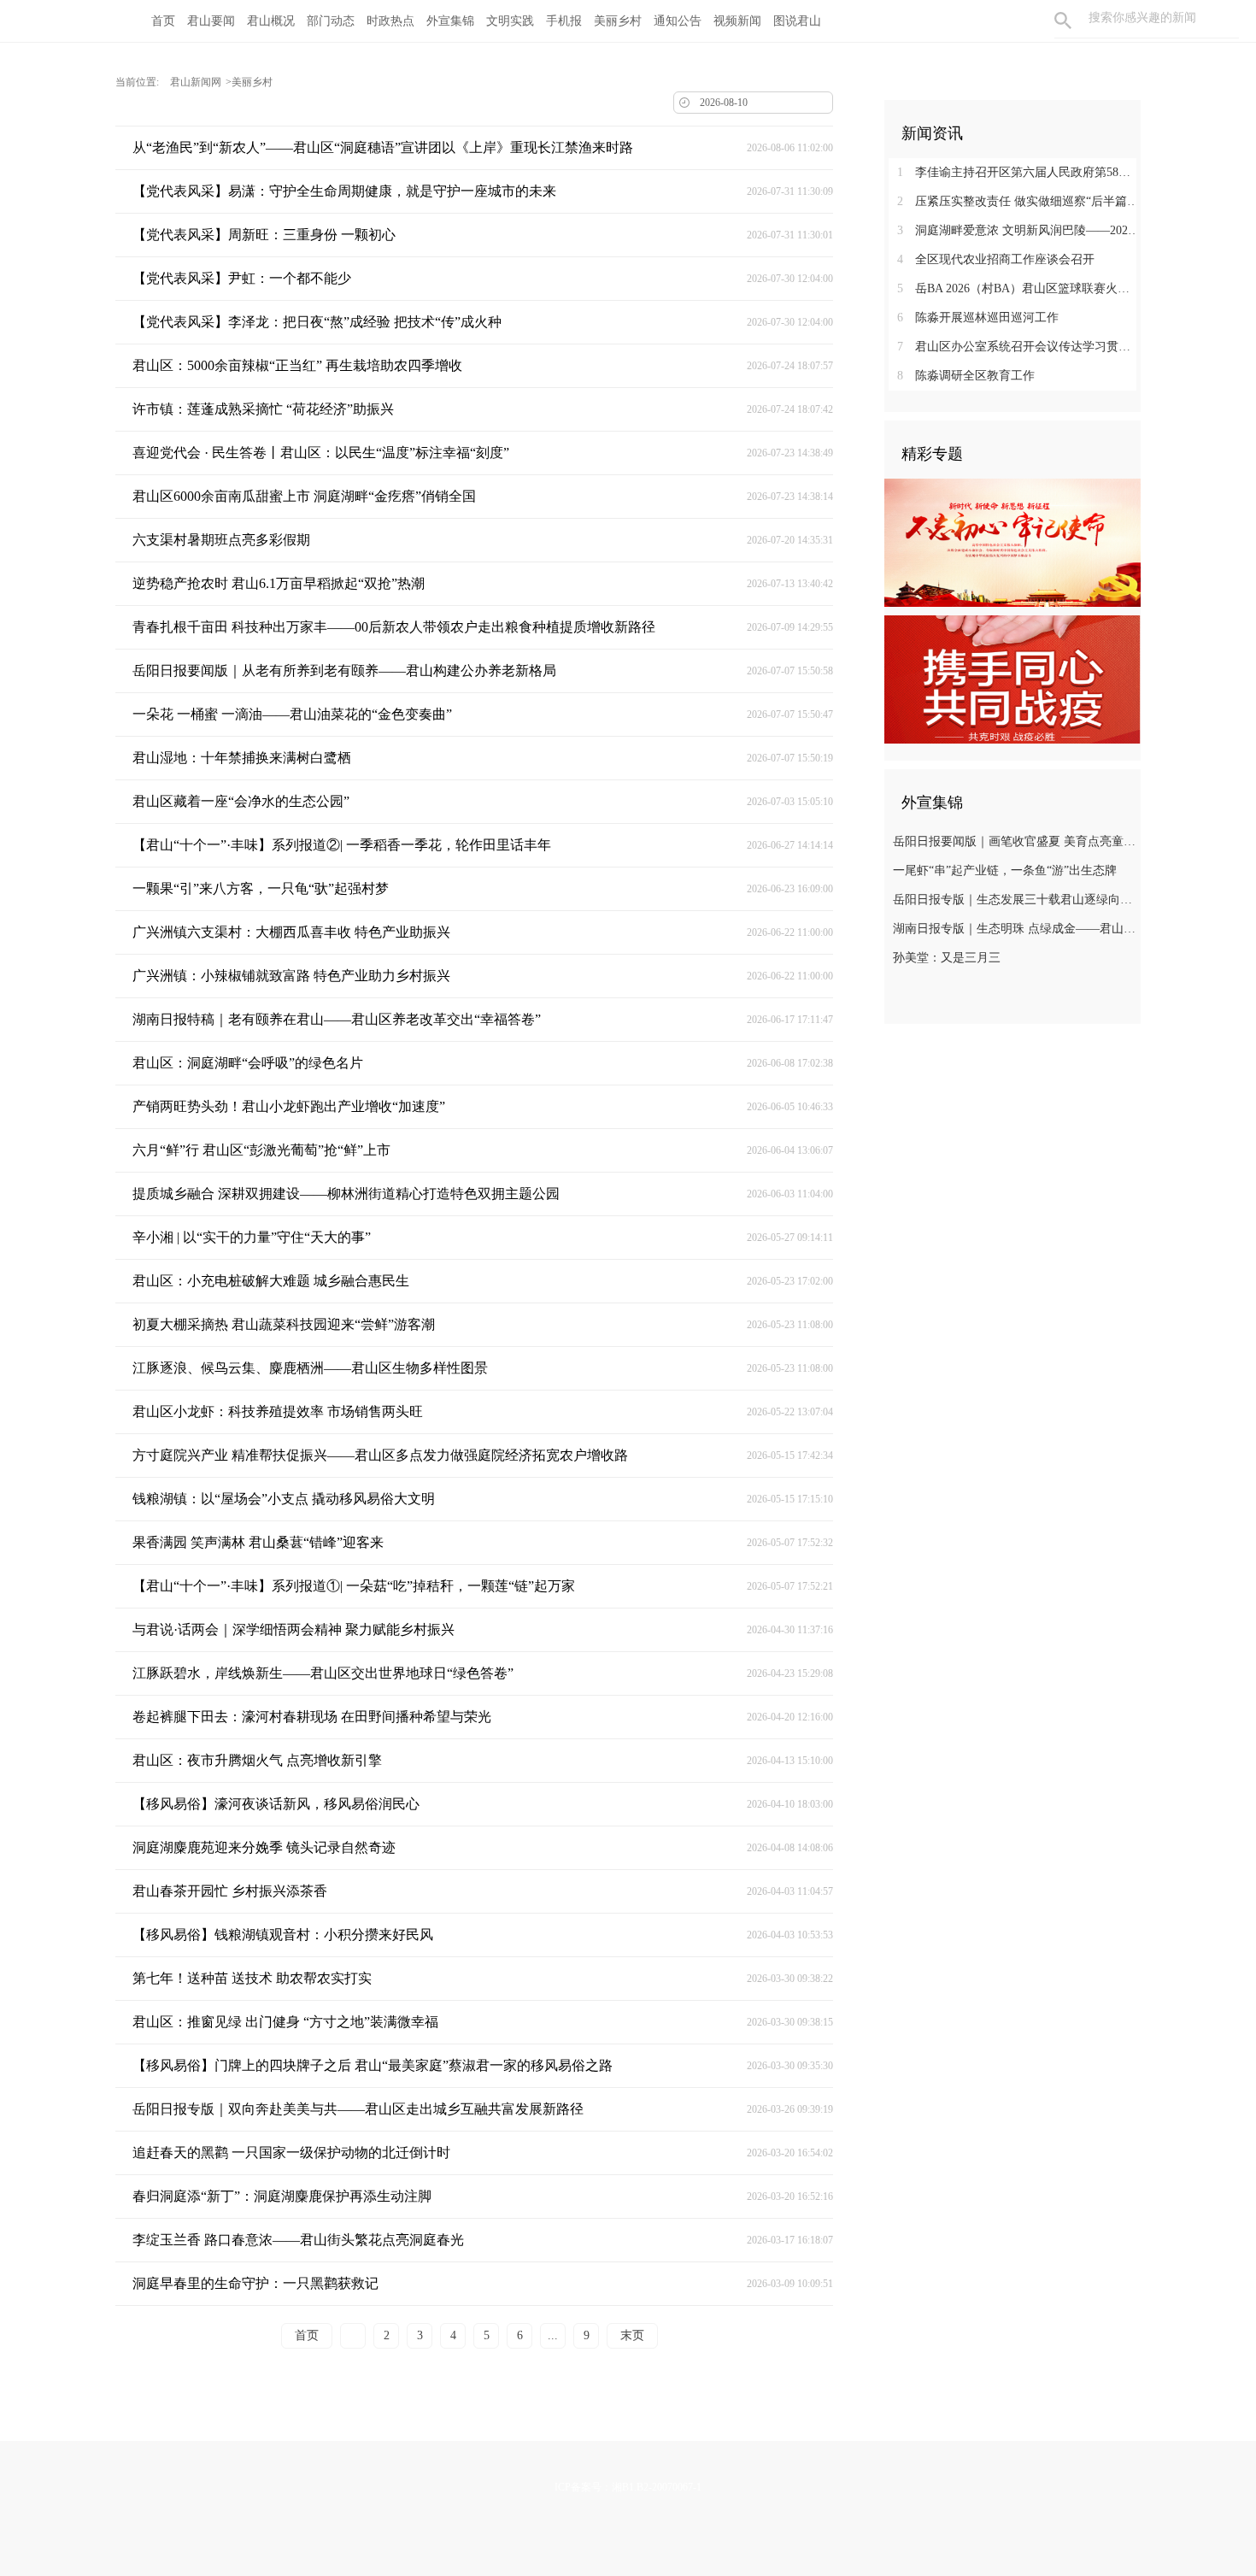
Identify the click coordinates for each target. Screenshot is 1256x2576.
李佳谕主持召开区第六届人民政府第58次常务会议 (1019, 172)
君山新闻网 (196, 82)
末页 (632, 2335)
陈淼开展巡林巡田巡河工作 (978, 318)
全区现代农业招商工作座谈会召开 (996, 259)
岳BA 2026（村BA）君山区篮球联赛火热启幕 (1019, 288)
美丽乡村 (618, 21)
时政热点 (390, 21)
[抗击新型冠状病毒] (1012, 679)
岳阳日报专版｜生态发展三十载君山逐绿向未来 (1015, 900)
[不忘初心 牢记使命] (1012, 542)
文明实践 (510, 21)
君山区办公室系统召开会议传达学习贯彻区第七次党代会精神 (1019, 347)
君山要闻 (211, 21)
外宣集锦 (450, 21)
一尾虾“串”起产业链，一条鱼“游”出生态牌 (1005, 870)
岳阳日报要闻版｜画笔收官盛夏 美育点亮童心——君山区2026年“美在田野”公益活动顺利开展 (1015, 841)
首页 (163, 21)
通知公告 (678, 21)
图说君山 (797, 21)
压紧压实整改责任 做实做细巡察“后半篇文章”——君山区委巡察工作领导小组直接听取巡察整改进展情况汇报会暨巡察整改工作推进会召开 (1019, 201)
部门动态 (331, 21)
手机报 (564, 21)
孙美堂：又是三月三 (947, 958)
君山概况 (271, 21)
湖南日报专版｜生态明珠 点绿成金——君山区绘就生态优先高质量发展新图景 (1015, 929)
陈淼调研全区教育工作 (966, 376)
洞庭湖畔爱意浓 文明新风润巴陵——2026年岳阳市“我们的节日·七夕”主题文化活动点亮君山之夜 (1019, 230)
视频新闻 (737, 21)
